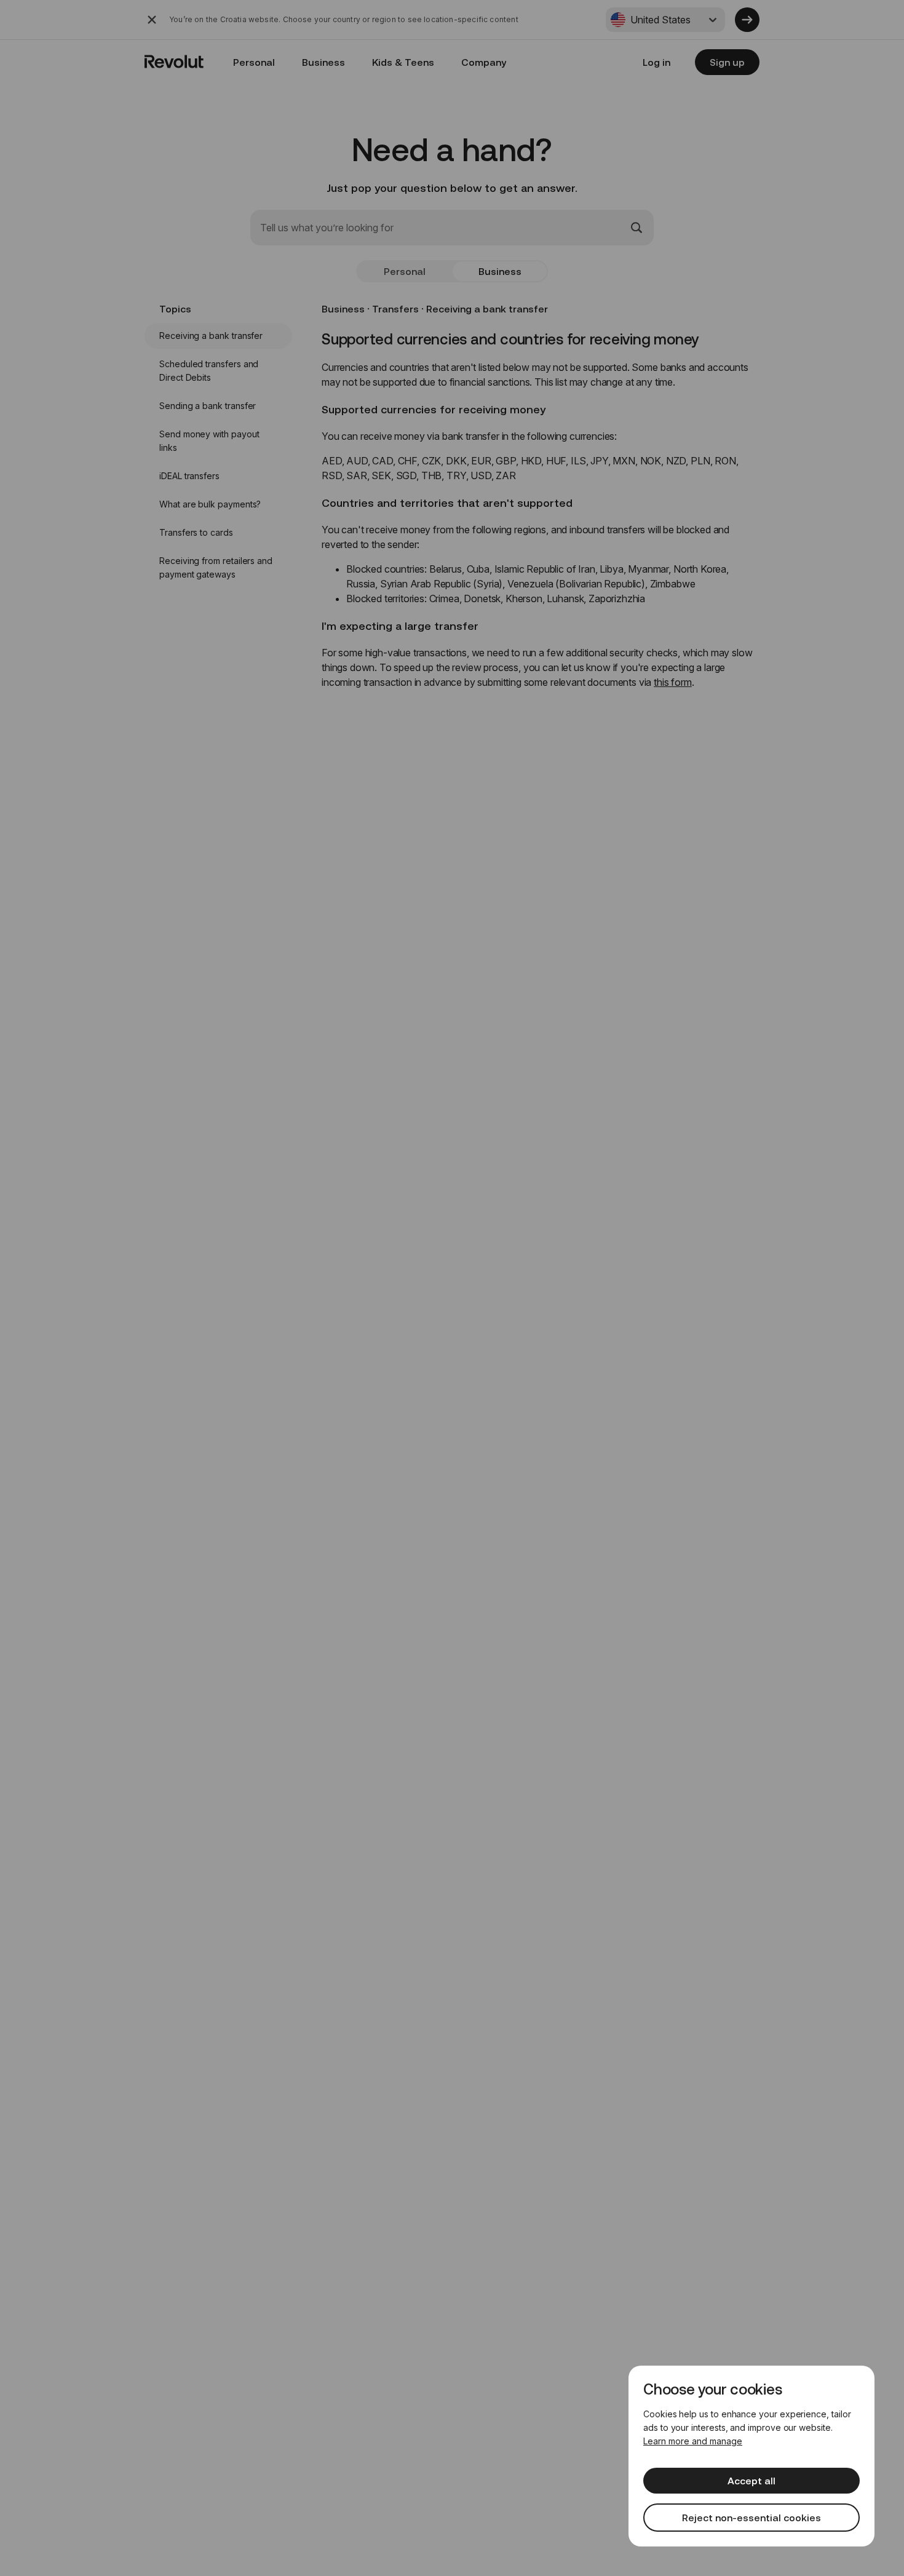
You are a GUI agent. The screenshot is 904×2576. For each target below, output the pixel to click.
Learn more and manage (693, 2441)
